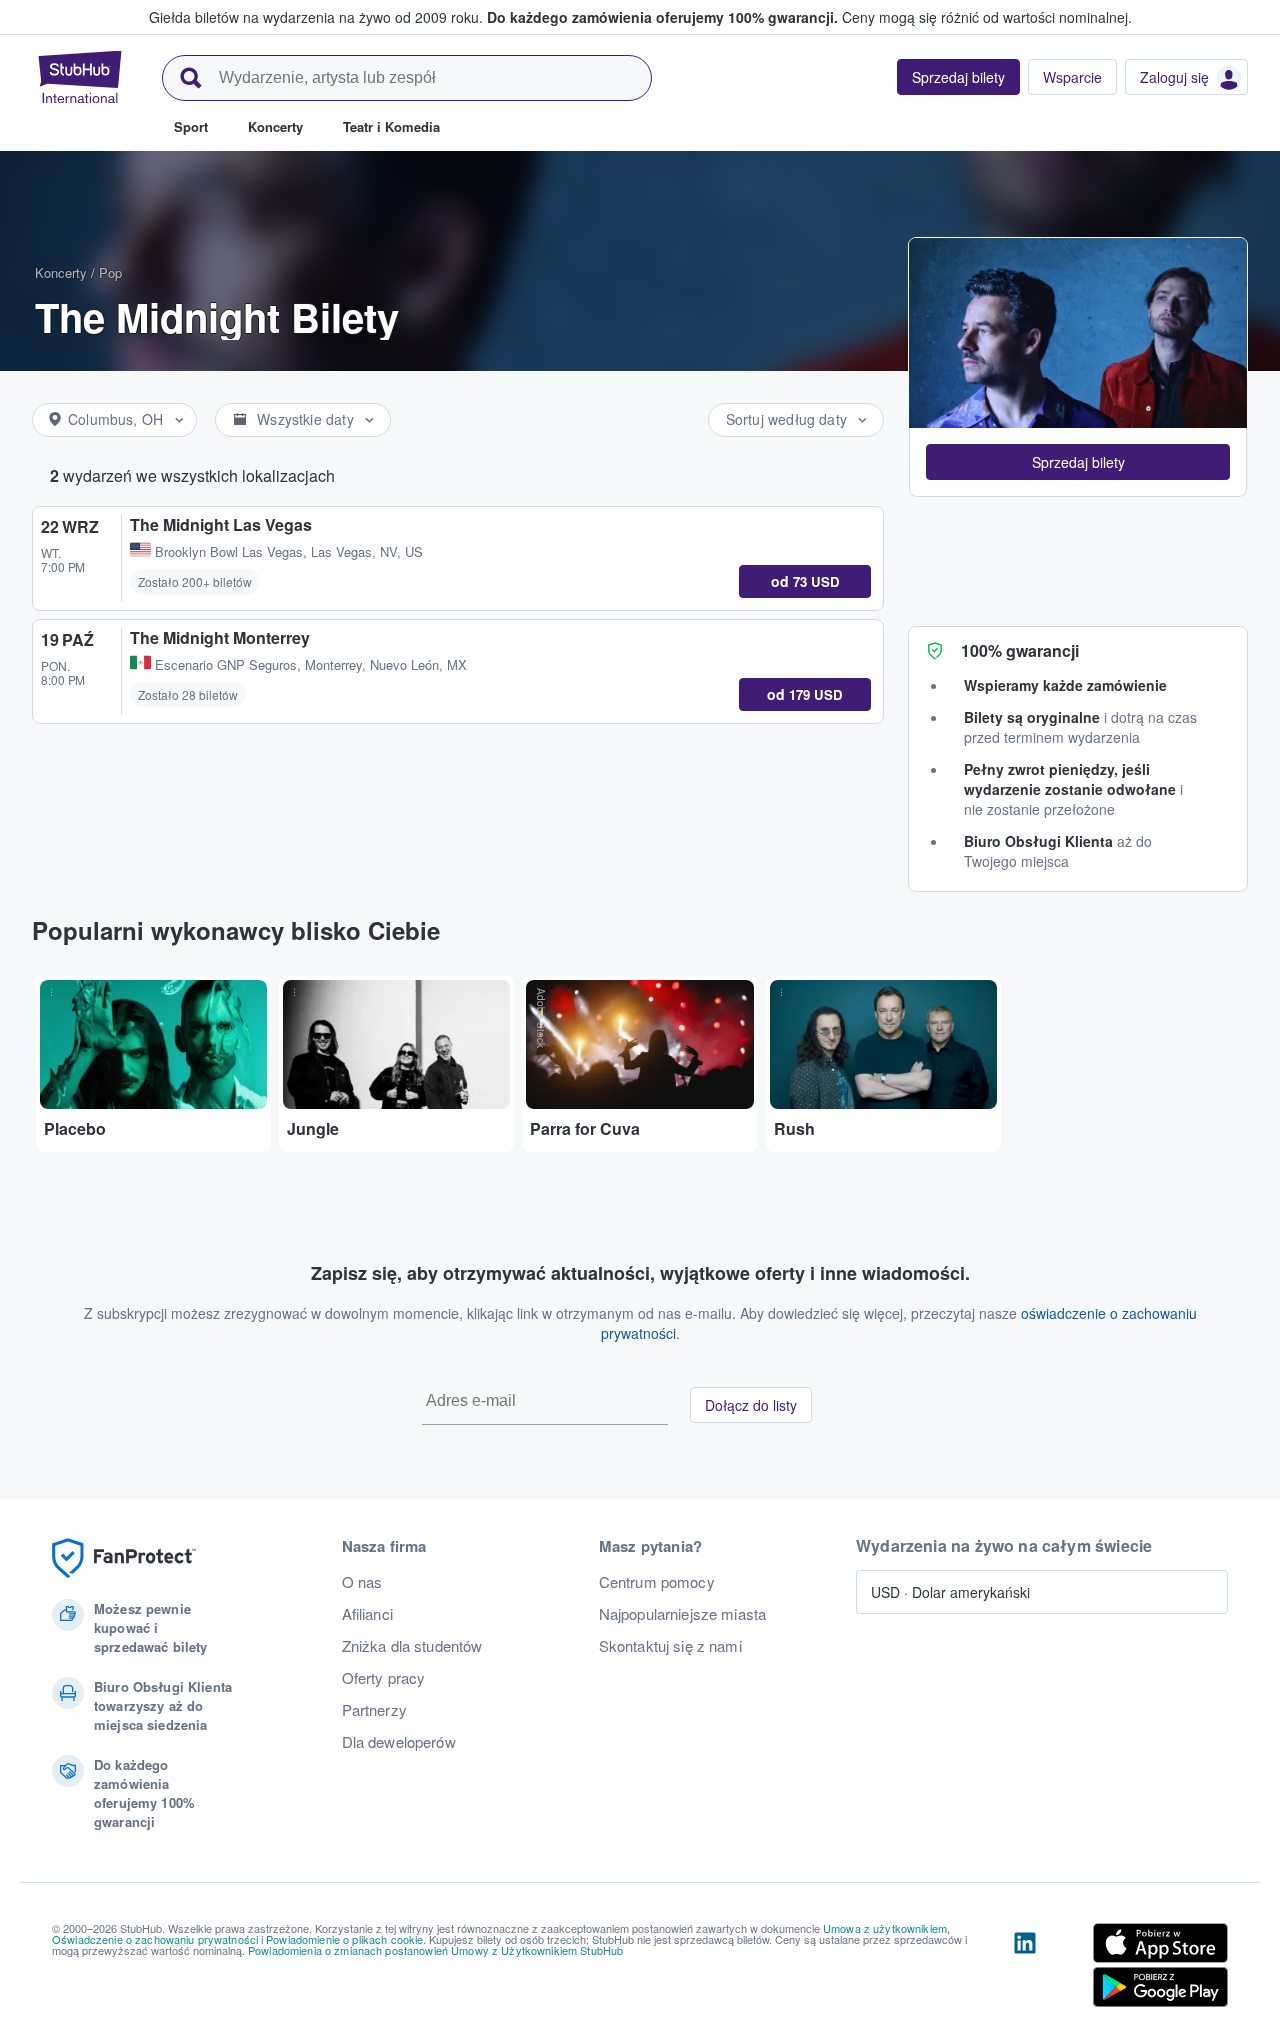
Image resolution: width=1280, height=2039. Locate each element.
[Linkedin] (1025, 1969)
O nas (362, 1582)
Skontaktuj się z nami (670, 1646)
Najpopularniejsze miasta (682, 1614)
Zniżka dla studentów (412, 1646)
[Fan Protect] (124, 1558)
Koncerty (61, 272)
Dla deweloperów (399, 1742)
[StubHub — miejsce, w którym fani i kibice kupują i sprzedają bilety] (80, 77)
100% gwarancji (1020, 650)
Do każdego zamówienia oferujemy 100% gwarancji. (662, 17)
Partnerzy (374, 1710)
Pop (110, 272)
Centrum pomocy (657, 1582)
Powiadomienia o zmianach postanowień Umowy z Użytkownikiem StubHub (435, 1950)
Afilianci (367, 1614)
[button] (1078, 462)
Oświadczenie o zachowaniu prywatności (155, 1939)
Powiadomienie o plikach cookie (344, 1939)
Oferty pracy (384, 1678)
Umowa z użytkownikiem (885, 1928)
